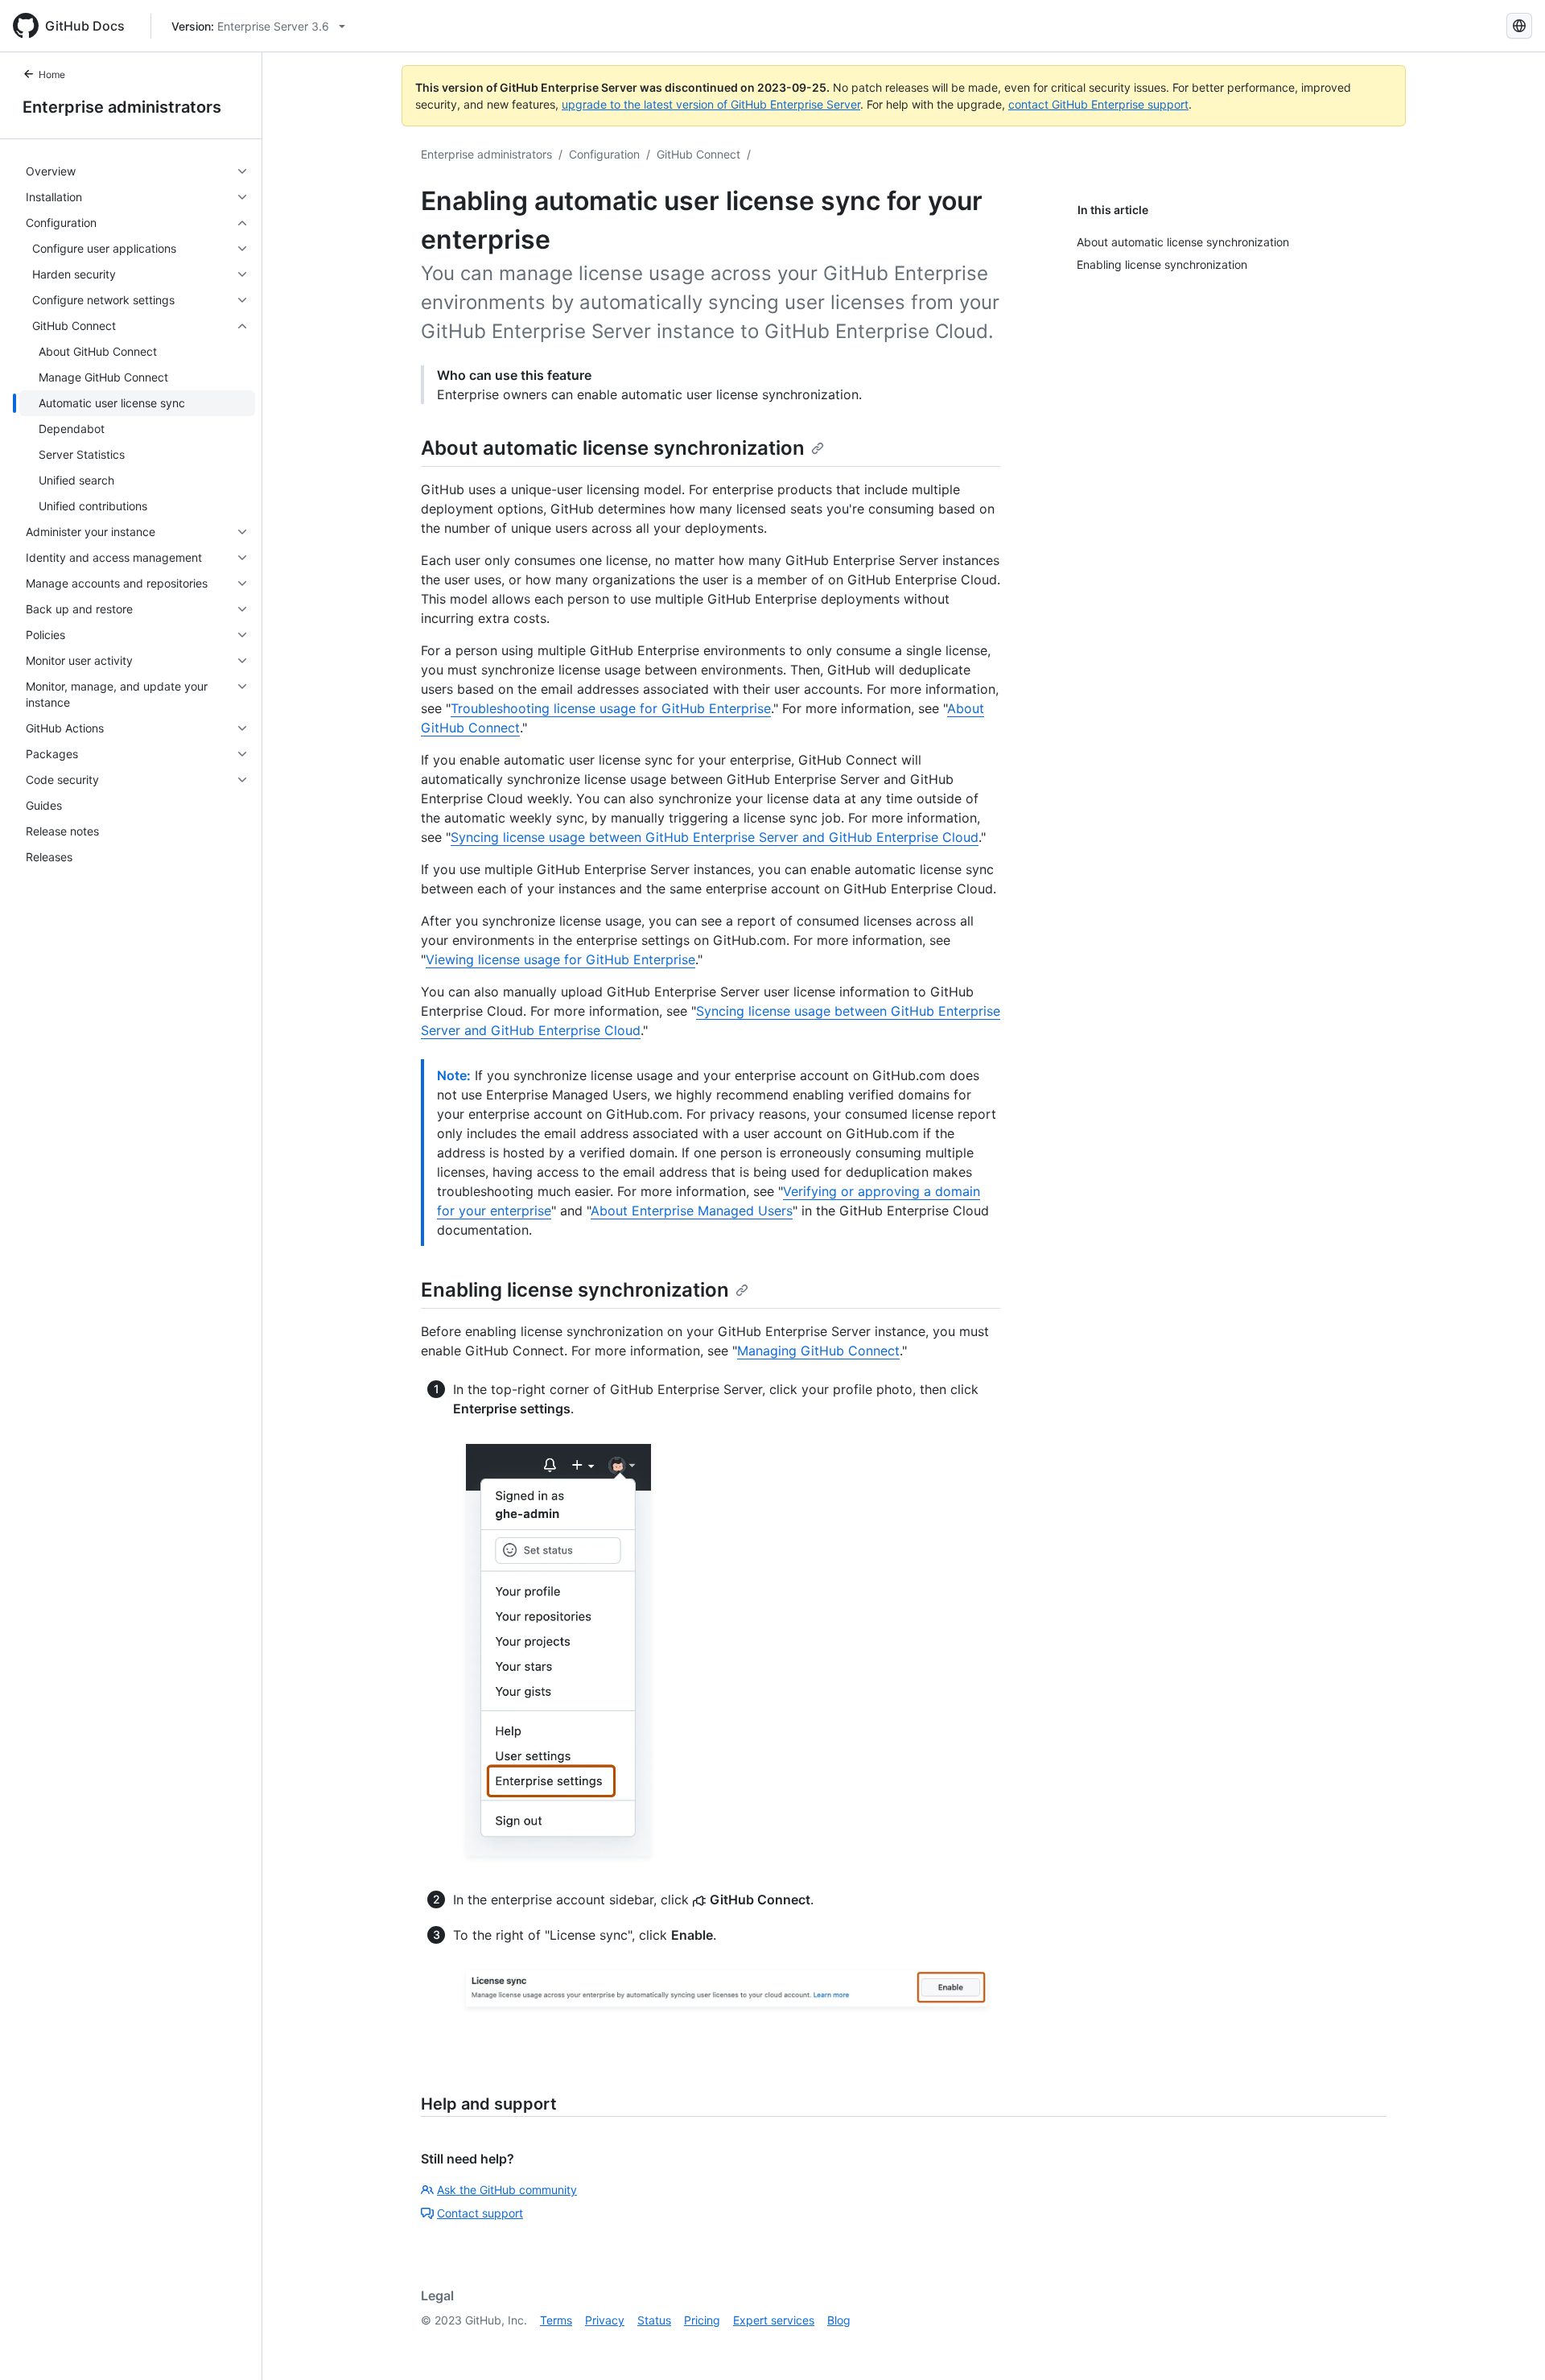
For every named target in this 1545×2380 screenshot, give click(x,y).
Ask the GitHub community (507, 2190)
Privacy (605, 2320)
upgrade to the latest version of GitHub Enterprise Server (711, 104)
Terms (556, 2320)
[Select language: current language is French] (1519, 26)
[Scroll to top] (1510, 2345)
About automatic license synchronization (613, 448)
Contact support (480, 2213)
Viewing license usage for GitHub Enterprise (560, 959)
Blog (839, 2320)
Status (654, 2320)
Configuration (604, 154)
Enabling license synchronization (575, 1290)
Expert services (774, 2320)
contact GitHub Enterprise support (1098, 104)
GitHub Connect (698, 154)
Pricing (702, 2320)
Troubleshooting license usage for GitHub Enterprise (611, 708)
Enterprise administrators (122, 107)
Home (52, 74)
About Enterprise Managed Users (692, 1211)
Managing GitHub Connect (818, 1351)
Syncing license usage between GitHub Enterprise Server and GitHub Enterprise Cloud (715, 837)
